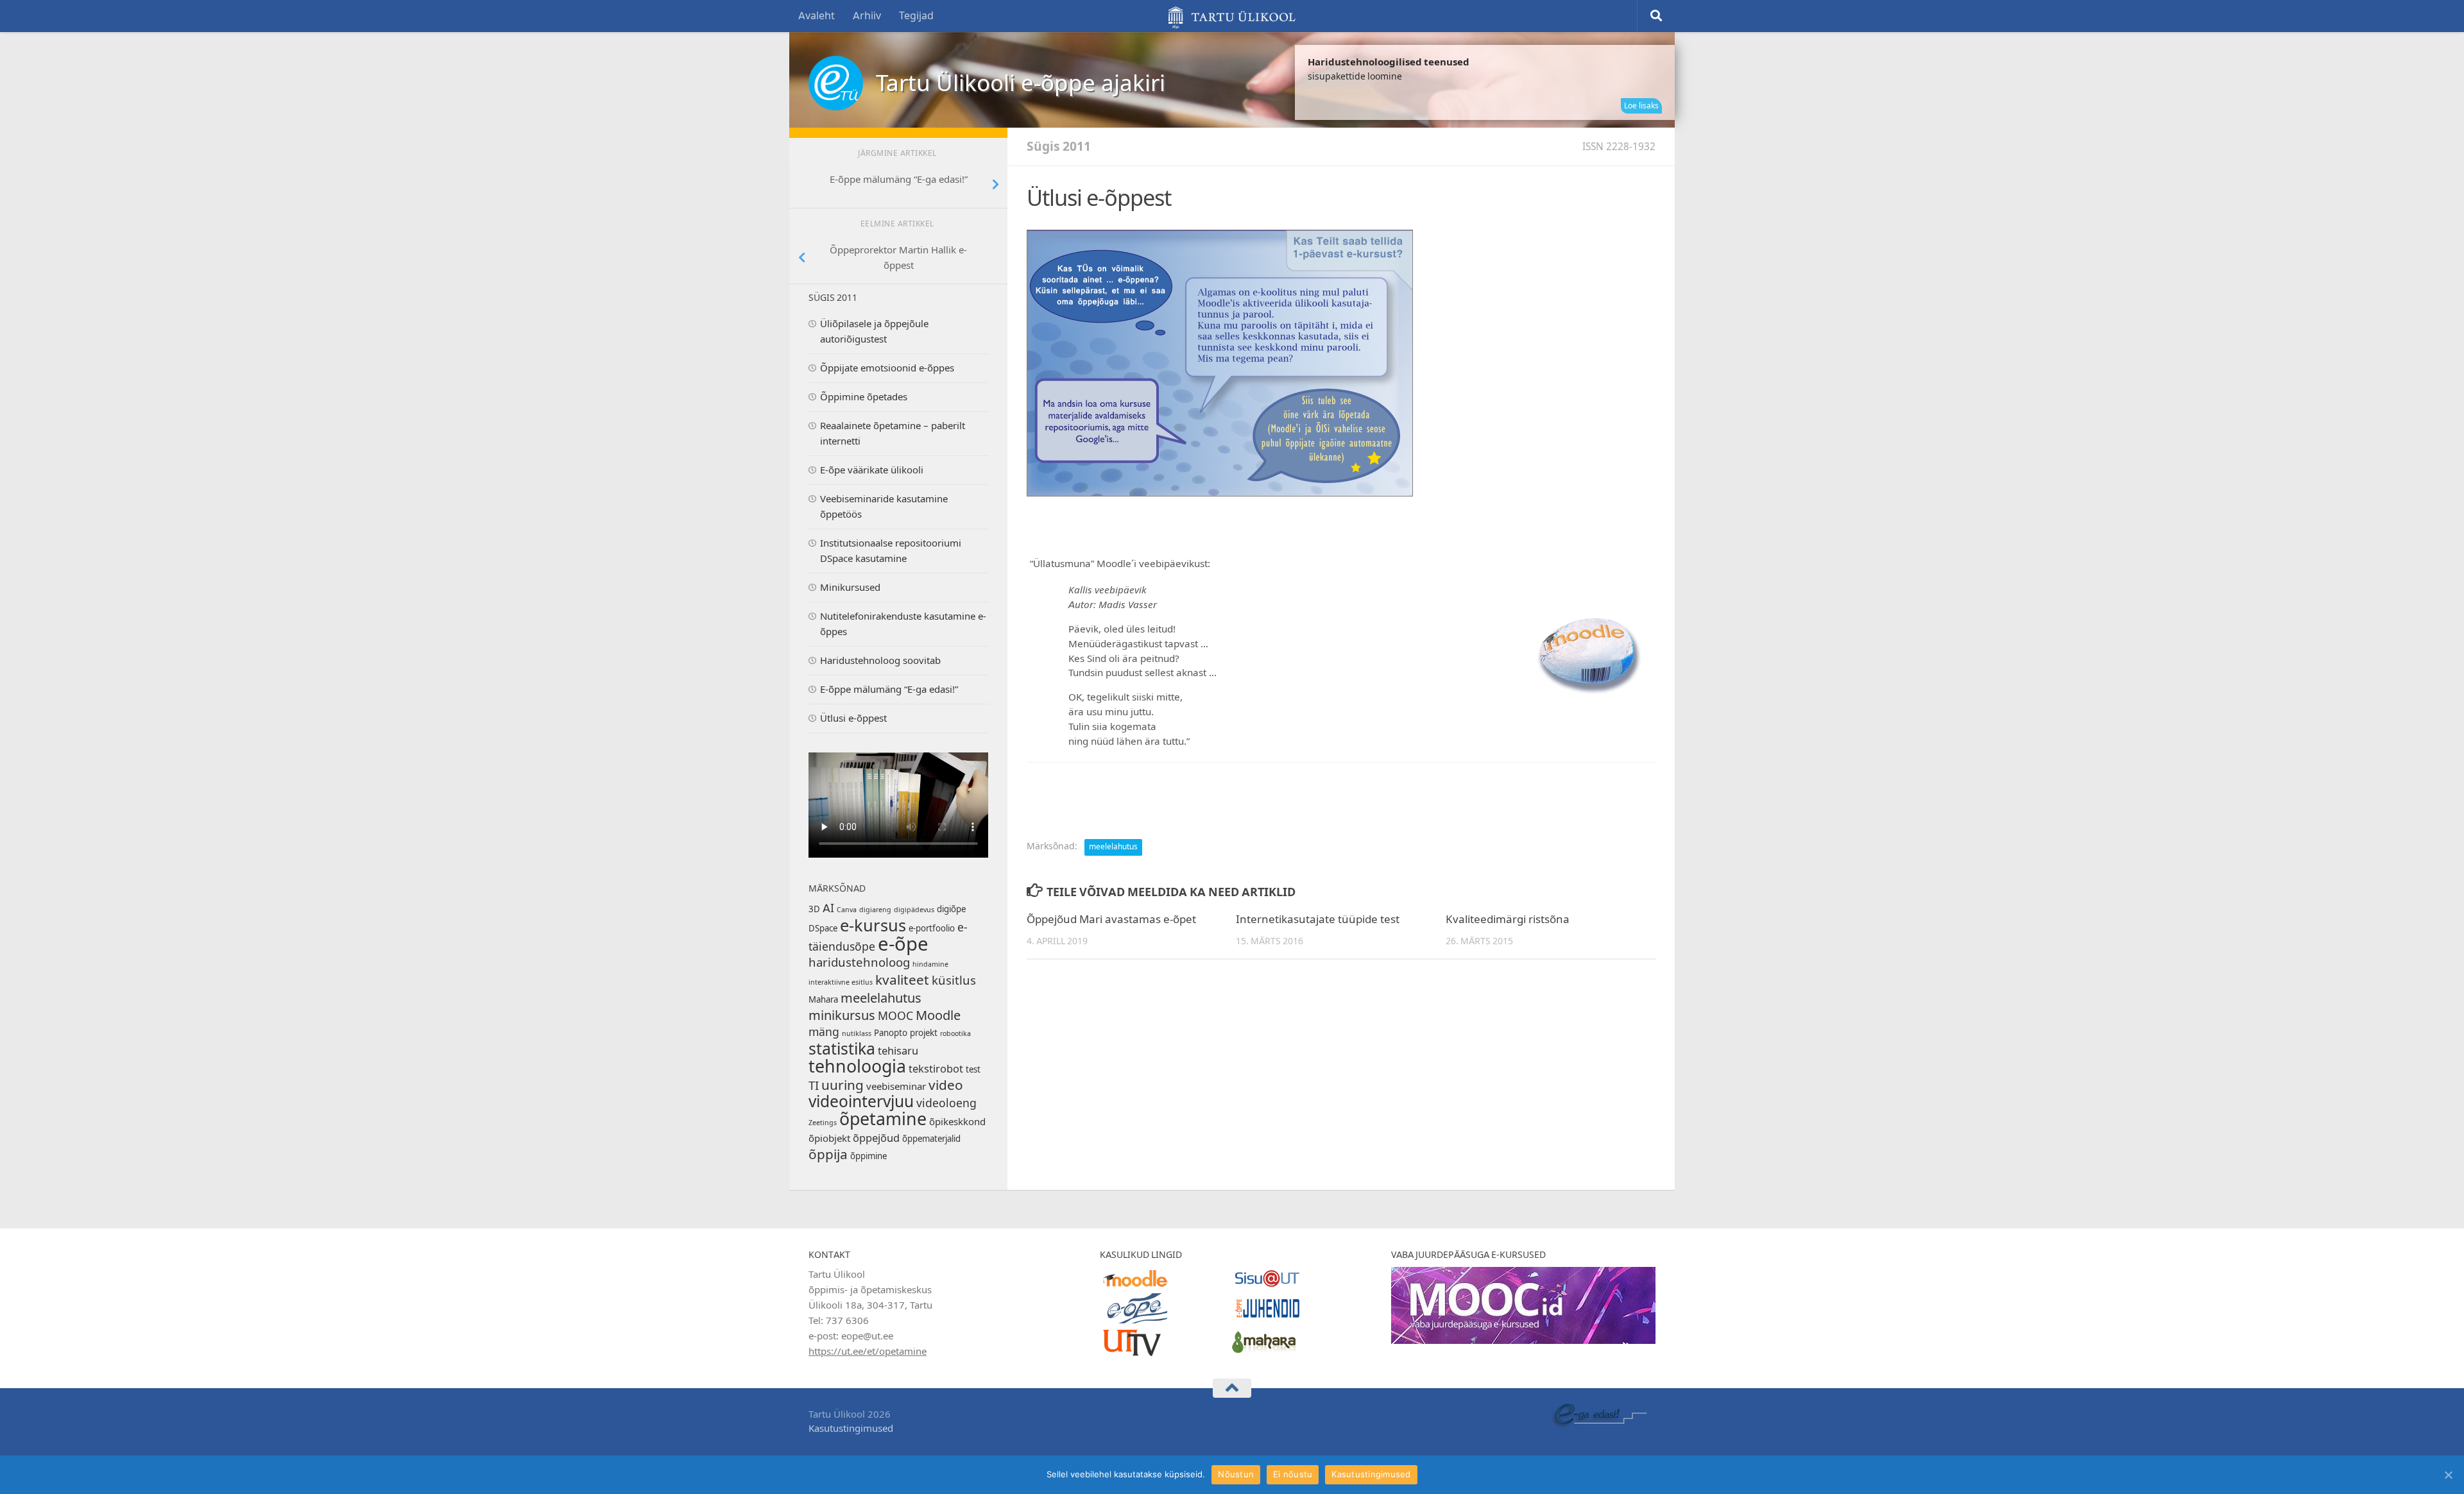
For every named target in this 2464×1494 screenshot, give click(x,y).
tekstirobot (936, 1069)
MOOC (895, 1016)
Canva (847, 910)
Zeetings (823, 1123)
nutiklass (857, 1034)
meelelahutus (1113, 847)
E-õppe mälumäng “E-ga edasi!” (889, 690)
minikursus (842, 1015)
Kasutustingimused (851, 1429)
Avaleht (817, 16)
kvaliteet (902, 980)
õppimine (868, 1156)
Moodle (938, 1015)
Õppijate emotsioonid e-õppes (887, 368)
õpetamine (883, 1119)
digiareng (875, 910)
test (973, 1070)
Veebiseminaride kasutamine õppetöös (884, 507)
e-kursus (873, 926)
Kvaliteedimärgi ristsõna (1508, 919)
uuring (843, 1085)
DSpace (823, 929)
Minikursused (850, 588)
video (946, 1085)
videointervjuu (861, 1102)
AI (828, 908)
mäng (824, 1032)
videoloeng (946, 1103)
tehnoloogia (857, 1067)
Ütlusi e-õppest (853, 718)
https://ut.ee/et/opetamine (868, 1352)
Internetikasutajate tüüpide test (1318, 919)
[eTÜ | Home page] (836, 83)
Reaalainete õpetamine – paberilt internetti (893, 434)
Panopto (891, 1033)
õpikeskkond (957, 1122)
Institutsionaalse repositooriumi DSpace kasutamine (891, 551)
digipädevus (914, 910)
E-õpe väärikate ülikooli (872, 470)
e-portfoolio (932, 929)
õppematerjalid (931, 1139)
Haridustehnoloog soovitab (880, 661)
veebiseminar (896, 1087)
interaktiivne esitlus (841, 982)
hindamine (930, 964)
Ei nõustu (1293, 1474)
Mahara (823, 1000)
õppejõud (876, 1138)
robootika (955, 1034)
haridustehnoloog (859, 963)
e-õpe (903, 944)
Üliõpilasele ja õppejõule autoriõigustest (874, 332)
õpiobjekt (829, 1139)
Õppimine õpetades (864, 397)
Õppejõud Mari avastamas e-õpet (1111, 919)
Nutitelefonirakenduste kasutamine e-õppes (903, 624)
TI (814, 1086)
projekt (924, 1033)
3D (814, 909)
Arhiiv (867, 16)
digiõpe (951, 909)
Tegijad (916, 16)
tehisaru (898, 1051)
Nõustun (1236, 1474)
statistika (842, 1049)
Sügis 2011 (1059, 147)
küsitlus (954, 981)
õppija (828, 1155)
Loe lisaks (1641, 106)
